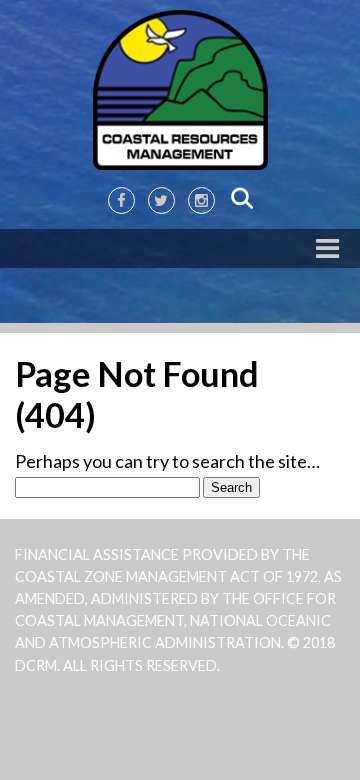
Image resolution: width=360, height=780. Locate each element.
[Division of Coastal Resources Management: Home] (180, 91)
